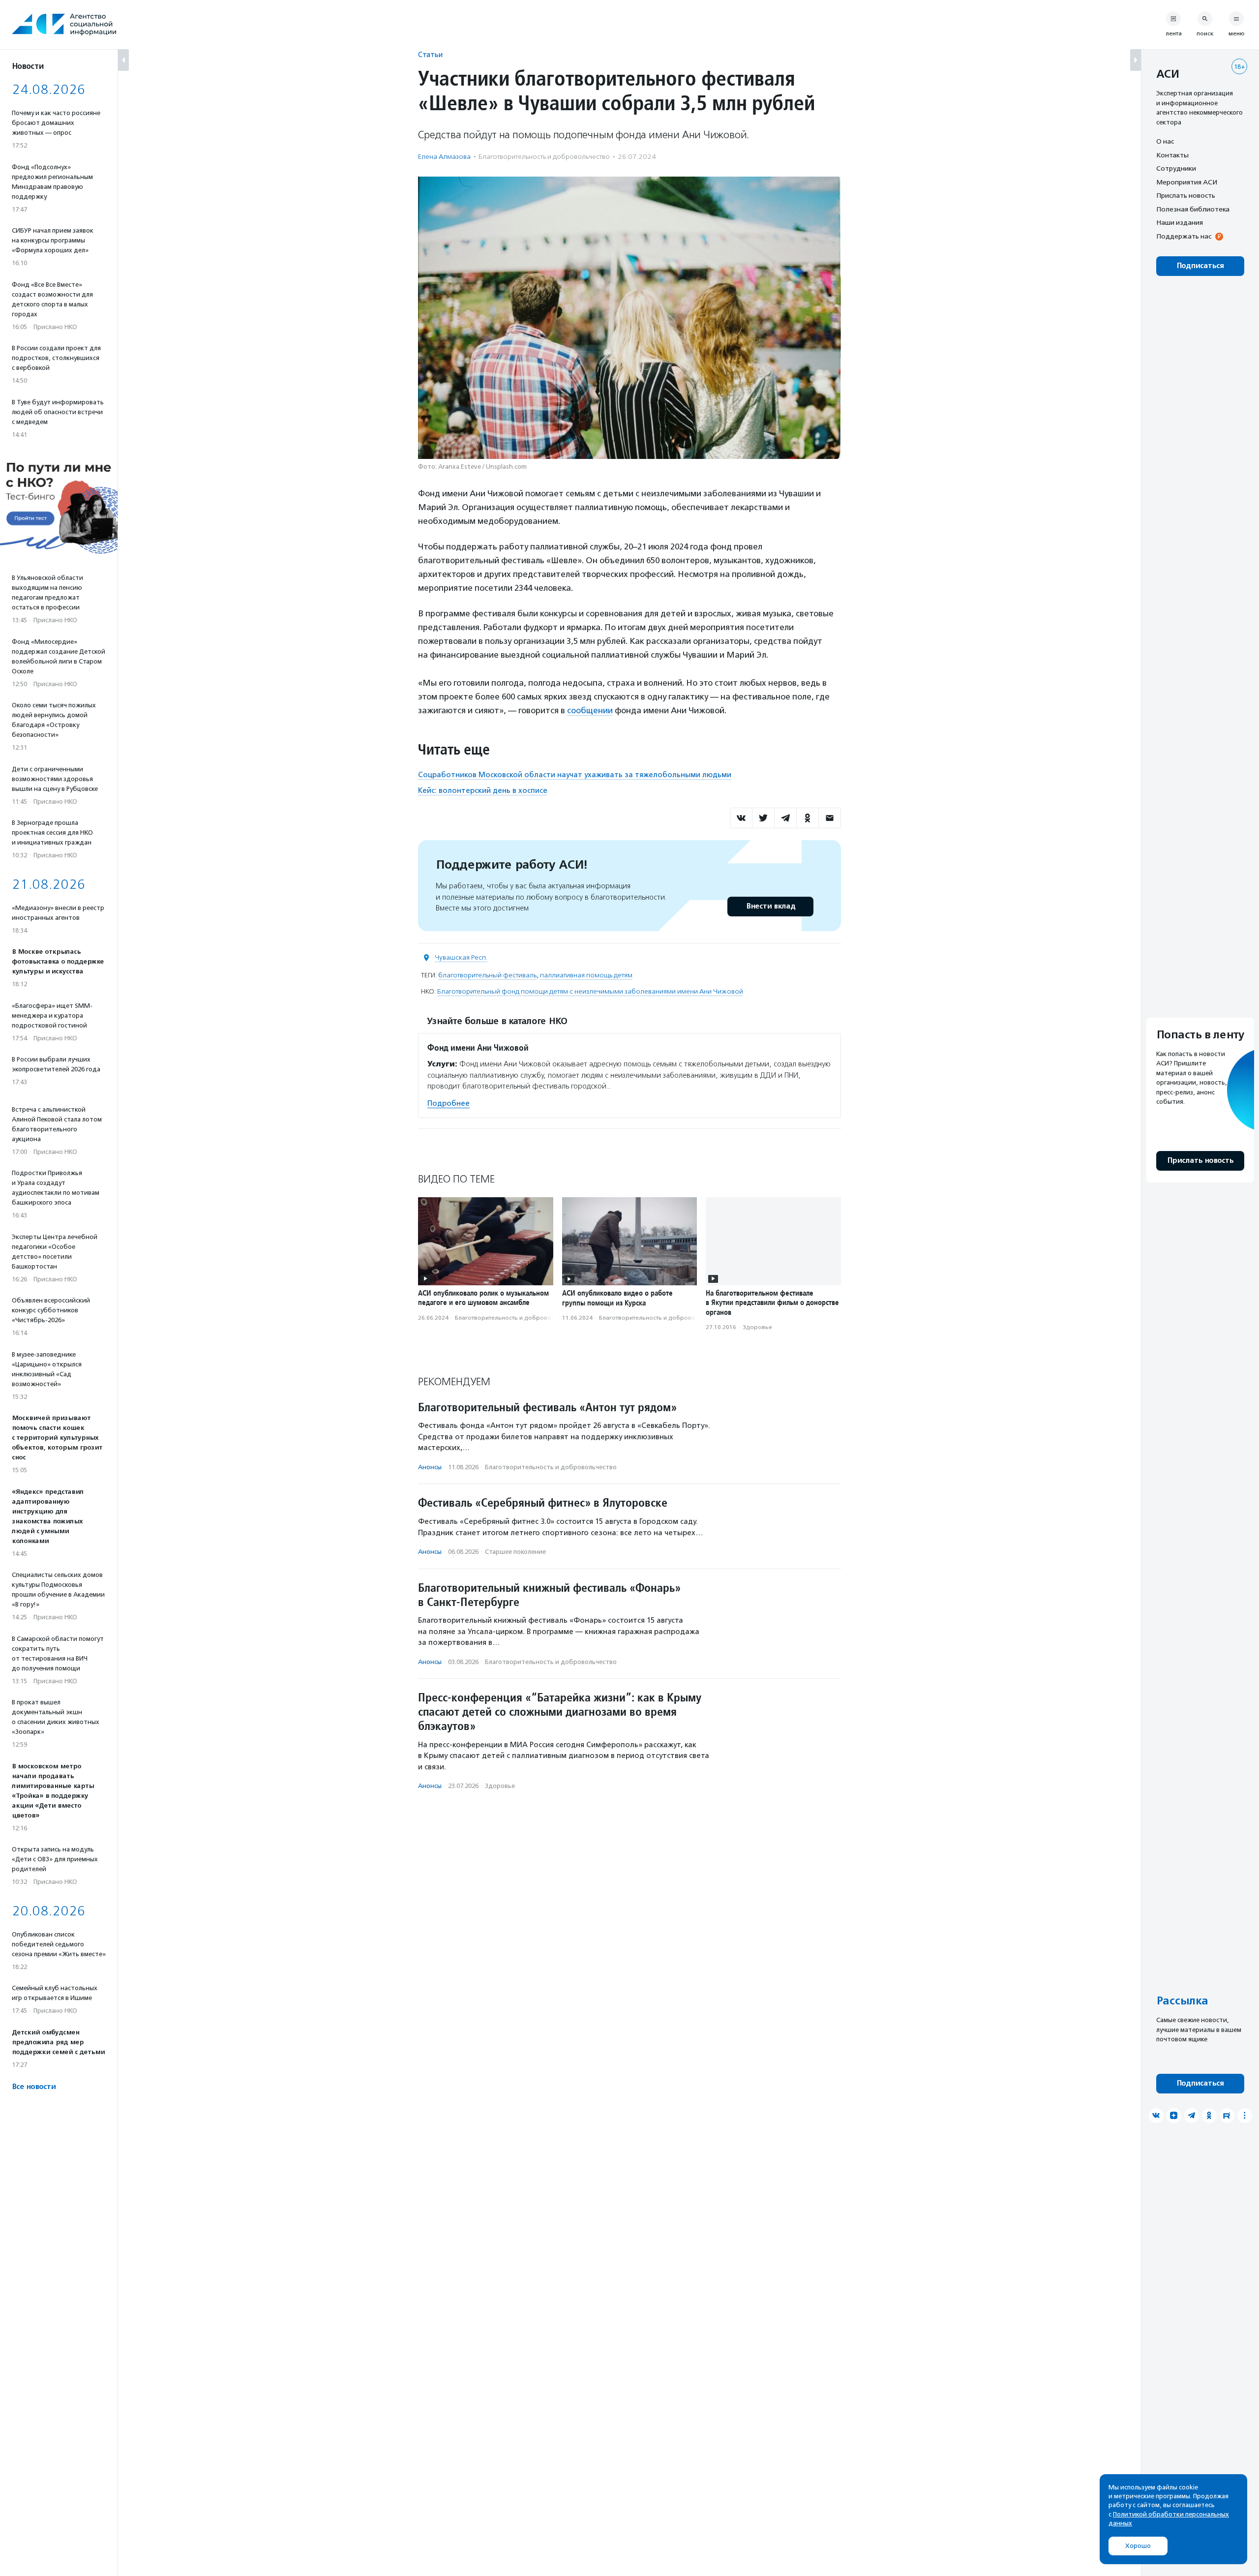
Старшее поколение (515, 1552)
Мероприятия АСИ (1187, 182)
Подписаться (1200, 266)
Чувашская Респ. (461, 957)
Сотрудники (1176, 168)
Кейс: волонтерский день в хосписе (483, 790)
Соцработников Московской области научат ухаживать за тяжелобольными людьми (575, 775)
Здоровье (757, 1327)
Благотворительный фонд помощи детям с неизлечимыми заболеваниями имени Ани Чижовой (590, 991)
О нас (1165, 141)
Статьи (430, 54)
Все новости (34, 2087)
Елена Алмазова (444, 157)
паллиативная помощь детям (586, 975)
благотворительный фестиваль (487, 975)
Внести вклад (771, 906)
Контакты (1172, 155)
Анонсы (430, 1467)
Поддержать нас (1184, 236)
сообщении (590, 710)
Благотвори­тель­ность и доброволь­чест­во (544, 157)
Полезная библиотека (1193, 209)
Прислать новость (1186, 195)
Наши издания (1180, 222)
